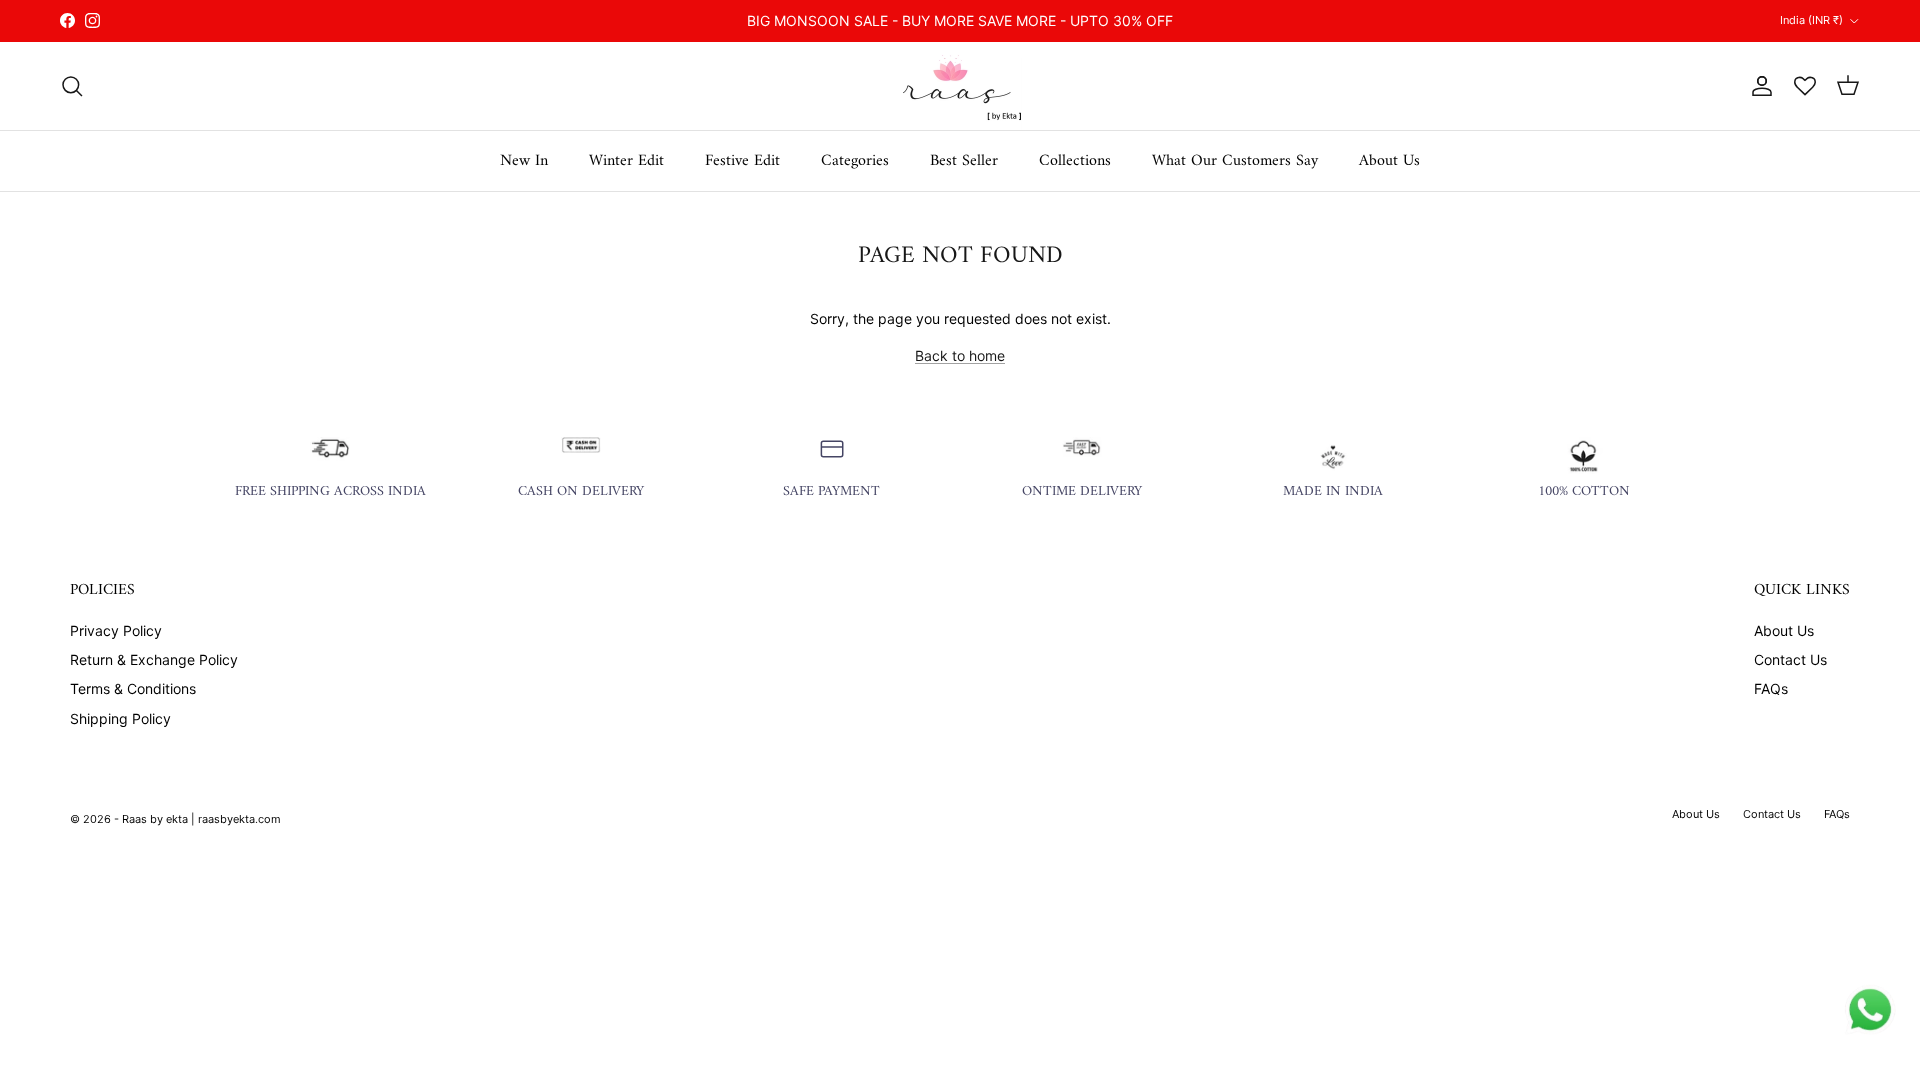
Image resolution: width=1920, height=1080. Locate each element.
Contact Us (1790, 659)
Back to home (960, 355)
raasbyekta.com (239, 819)
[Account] (1758, 86)
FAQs (1771, 688)
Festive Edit (742, 161)
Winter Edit (626, 161)
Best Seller (964, 161)
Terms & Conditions (133, 688)
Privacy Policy (116, 630)
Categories (855, 161)
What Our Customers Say (1235, 161)
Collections (1075, 161)
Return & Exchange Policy (154, 659)
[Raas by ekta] (960, 86)
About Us (1389, 161)
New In (524, 161)
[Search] (72, 86)
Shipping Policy (120, 718)
